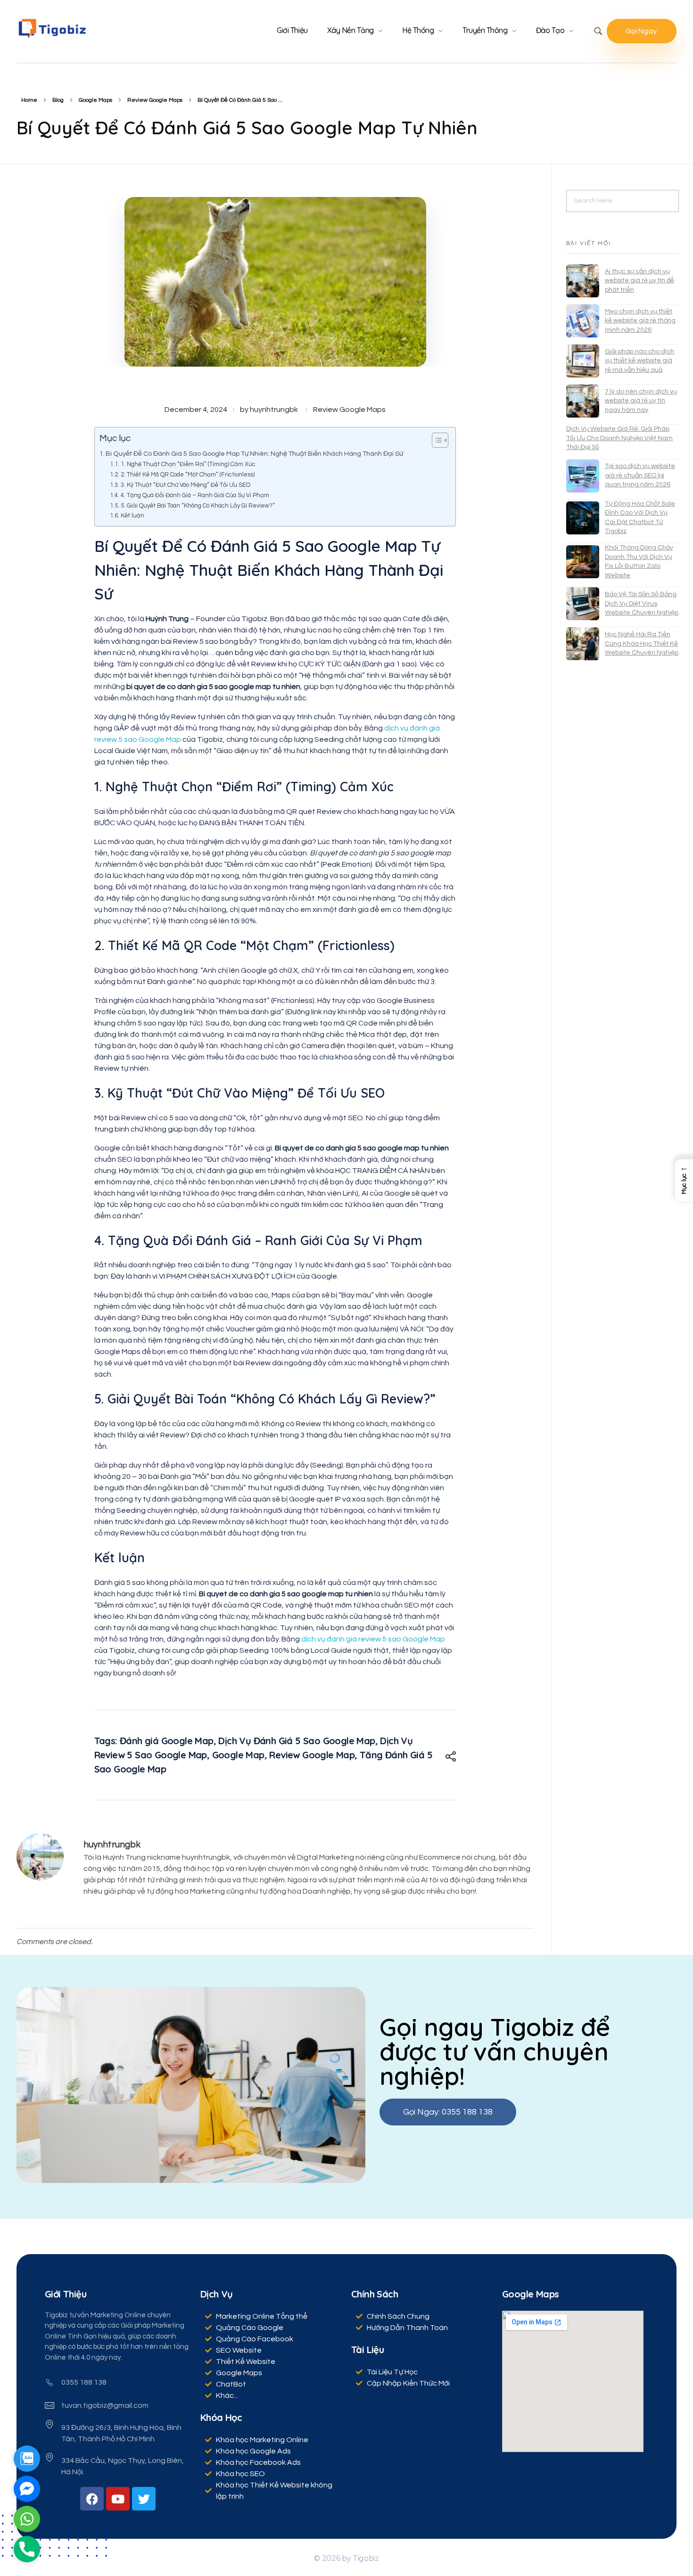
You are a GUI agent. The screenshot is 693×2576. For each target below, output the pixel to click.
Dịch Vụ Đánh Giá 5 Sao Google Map (297, 1741)
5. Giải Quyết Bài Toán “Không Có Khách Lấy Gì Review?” (198, 506)
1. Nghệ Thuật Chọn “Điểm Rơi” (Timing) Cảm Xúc (188, 464)
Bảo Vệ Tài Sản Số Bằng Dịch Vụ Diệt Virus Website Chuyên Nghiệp (642, 603)
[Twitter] (144, 2499)
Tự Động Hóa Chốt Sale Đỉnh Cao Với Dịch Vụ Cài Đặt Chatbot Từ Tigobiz (640, 518)
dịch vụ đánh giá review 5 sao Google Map (373, 1639)
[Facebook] (92, 2499)
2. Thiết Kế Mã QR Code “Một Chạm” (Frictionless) (188, 475)
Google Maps (95, 100)
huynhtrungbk (274, 410)
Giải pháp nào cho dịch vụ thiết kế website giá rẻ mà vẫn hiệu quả (639, 361)
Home (29, 100)
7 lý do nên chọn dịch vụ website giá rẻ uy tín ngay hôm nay (641, 401)
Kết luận (132, 516)
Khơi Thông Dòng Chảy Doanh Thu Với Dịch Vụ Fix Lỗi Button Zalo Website (639, 562)
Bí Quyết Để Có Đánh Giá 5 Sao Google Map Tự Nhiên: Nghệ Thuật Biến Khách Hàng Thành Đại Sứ (254, 454)
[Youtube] (118, 2499)
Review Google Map (312, 1755)
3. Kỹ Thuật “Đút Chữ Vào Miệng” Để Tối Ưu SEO (186, 485)
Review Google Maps (155, 100)
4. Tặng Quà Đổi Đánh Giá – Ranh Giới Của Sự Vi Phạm (195, 495)
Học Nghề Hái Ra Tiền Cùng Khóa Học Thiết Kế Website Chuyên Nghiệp (642, 644)
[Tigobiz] (52, 29)
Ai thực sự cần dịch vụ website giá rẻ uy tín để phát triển (639, 281)
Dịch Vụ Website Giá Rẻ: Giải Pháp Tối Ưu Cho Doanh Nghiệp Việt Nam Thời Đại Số (619, 438)
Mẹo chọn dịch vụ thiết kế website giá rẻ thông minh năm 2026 (640, 321)
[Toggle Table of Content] (435, 440)
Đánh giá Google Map (167, 1741)
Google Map (238, 1755)
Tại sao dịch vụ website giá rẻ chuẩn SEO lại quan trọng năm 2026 (640, 475)
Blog (58, 100)
